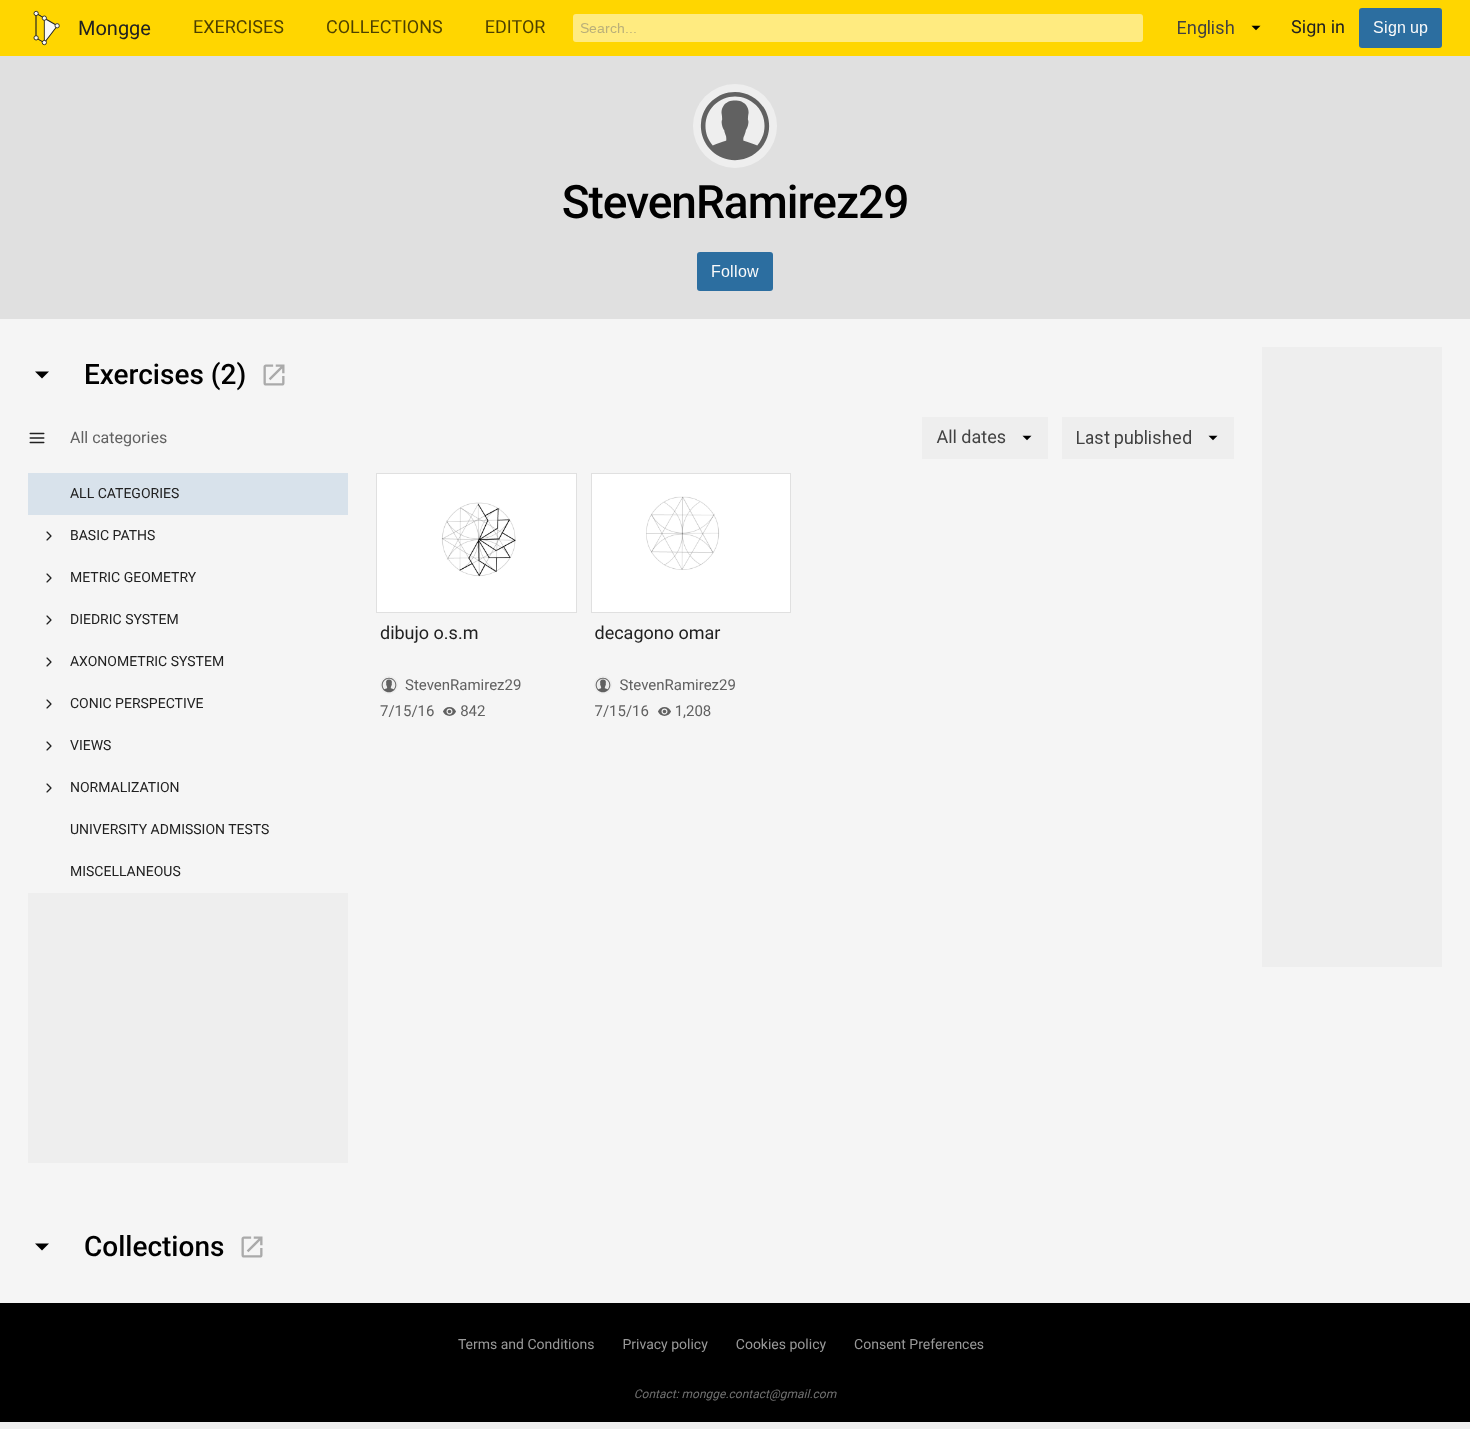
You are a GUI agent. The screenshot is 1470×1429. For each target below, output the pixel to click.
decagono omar (657, 633)
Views (90, 746)
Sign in (1318, 27)
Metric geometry (133, 578)
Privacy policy (664, 1345)
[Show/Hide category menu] (49, 438)
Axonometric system (147, 662)
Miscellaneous (125, 872)
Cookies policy (781, 1345)
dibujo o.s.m (429, 633)
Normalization (125, 788)
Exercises (238, 27)
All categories (124, 494)
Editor (515, 27)
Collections (384, 27)
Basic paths (112, 536)
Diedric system (124, 620)
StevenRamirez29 (463, 685)
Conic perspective (137, 704)
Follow (735, 271)
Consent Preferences (919, 1345)
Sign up (1400, 27)
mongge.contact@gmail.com (759, 1394)
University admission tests (169, 830)
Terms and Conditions (526, 1345)
